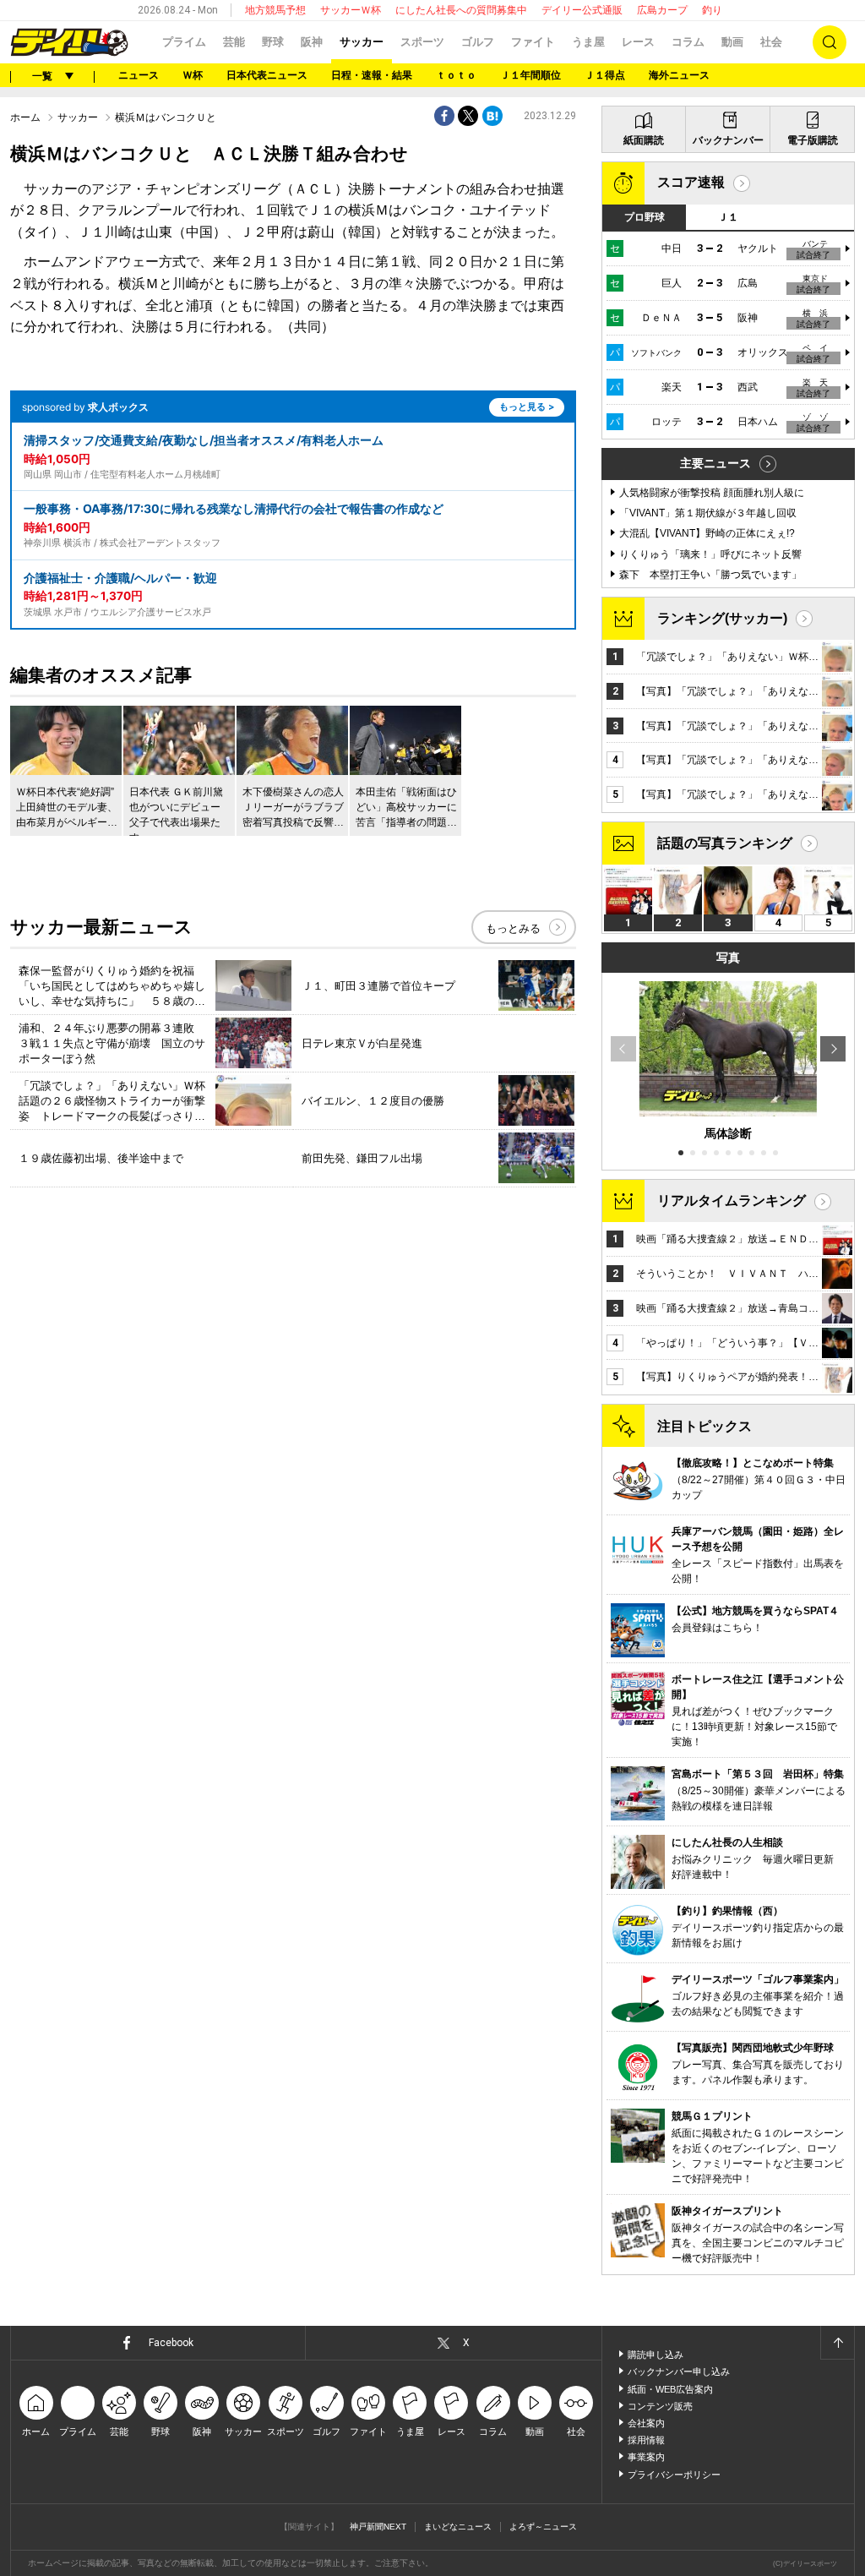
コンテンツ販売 (660, 2406)
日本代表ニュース (267, 75)
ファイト (533, 42)
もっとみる (513, 928)
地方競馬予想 (275, 10)
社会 (771, 42)
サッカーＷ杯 (351, 10)
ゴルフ (478, 42)
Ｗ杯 (193, 75)
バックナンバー (728, 140)
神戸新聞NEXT (378, 2527)
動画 (732, 42)
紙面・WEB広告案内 (670, 2389)
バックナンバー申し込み (679, 2371)
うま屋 (588, 42)
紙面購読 (644, 140)
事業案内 (646, 2457)
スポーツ (422, 42)
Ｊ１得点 (605, 75)
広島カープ (662, 10)
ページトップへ (837, 2343)
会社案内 (646, 2423)
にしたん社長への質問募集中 (461, 10)
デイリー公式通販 (582, 10)
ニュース (139, 75)
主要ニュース (715, 463)
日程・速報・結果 (372, 75)
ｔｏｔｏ (456, 75)
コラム (688, 42)
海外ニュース (679, 75)
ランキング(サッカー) (722, 618)
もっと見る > (527, 407)
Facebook (171, 2343)
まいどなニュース (458, 2527)
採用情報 (646, 2440)
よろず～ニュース (543, 2527)
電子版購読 (813, 140)
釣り (712, 10)
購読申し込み (656, 2355)
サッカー (362, 42)
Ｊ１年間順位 (530, 75)
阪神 (312, 42)
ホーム (25, 117)
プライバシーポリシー (674, 2475)
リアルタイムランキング (732, 1201)
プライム (184, 42)
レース (638, 42)
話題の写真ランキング (725, 843)
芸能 (234, 42)
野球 (273, 42)
